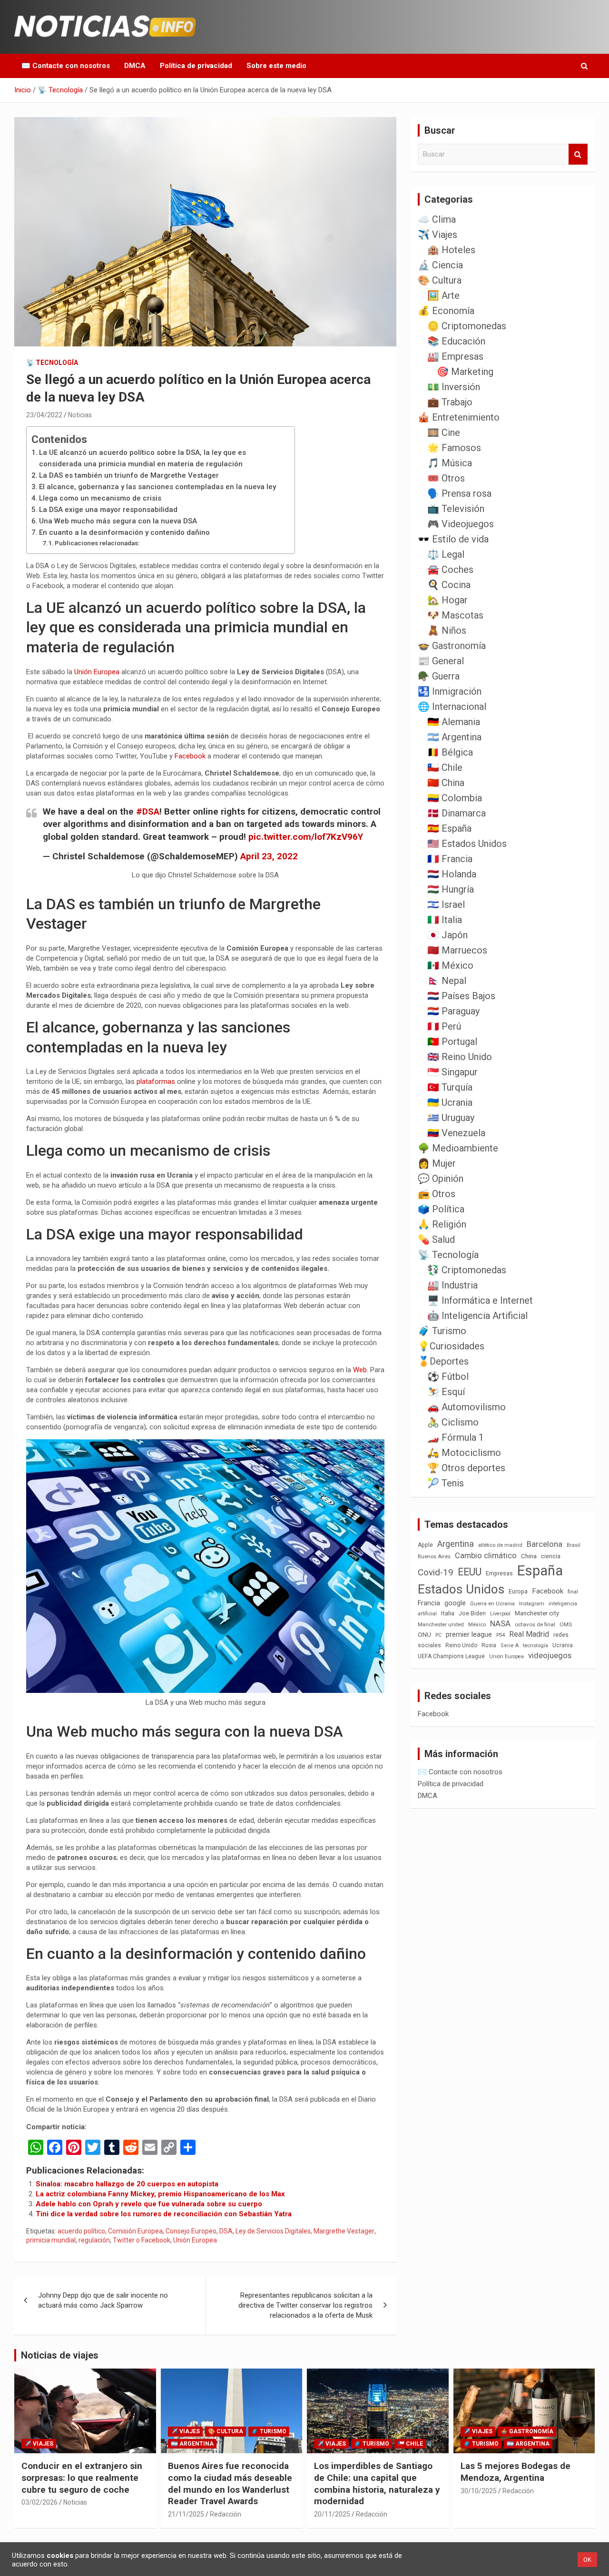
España (540, 1571)
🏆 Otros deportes (466, 1468)
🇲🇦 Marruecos (457, 950)
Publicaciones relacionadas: (97, 543)
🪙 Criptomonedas (467, 326)
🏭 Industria (452, 1285)
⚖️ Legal (446, 554)
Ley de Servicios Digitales (273, 2231)
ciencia (551, 1556)
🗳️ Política (441, 1209)
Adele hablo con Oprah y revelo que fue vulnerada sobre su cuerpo (149, 2204)
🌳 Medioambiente (458, 1148)
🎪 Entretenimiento (459, 417)
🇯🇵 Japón (447, 935)
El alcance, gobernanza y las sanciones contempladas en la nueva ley (157, 487)
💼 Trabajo (450, 402)
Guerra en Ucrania (492, 1604)
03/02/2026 (39, 2502)
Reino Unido (461, 1645)
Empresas (499, 1573)
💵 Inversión (454, 387)
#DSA (148, 811)
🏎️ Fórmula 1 (456, 1437)
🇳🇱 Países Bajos (461, 996)
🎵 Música (450, 463)
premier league (469, 1634)
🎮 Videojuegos (461, 524)
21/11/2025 (186, 2514)
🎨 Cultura (440, 280)
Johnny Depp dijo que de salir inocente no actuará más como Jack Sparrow (103, 2300)
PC (438, 1635)
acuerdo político (81, 2231)
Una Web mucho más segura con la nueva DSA (118, 521)
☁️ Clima (437, 219)
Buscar (578, 154)
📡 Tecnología (52, 363)
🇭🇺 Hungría (451, 889)
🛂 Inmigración (450, 691)
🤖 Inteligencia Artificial (477, 1316)
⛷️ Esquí (446, 1392)
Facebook (191, 756)
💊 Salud (436, 1239)
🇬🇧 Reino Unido (460, 1057)
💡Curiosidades (451, 1346)
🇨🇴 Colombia (455, 798)
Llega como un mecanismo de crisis (100, 498)
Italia (448, 1613)
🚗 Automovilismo (467, 1407)
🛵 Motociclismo (464, 1453)
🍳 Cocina (449, 585)
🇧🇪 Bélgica (450, 752)
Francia (429, 1603)
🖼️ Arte (443, 295)
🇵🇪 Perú (444, 1026)
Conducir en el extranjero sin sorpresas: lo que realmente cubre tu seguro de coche (82, 2478)
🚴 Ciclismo (453, 1422)
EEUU (470, 1572)
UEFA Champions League (451, 1656)
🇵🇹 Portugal (452, 1042)
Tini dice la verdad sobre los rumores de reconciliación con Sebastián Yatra (164, 2214)
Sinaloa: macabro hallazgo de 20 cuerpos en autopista (127, 2184)
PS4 (501, 1635)
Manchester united (441, 1625)
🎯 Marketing (465, 372)
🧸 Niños (447, 630)
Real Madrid (529, 1634)
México (477, 1624)
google (455, 1603)
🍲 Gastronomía (452, 646)
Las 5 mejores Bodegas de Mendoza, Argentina (516, 2472)
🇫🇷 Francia (450, 859)
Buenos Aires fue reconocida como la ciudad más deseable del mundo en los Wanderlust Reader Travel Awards (230, 2483)
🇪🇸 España (449, 828)
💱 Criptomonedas (467, 1270)
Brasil (574, 1545)
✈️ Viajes (437, 235)
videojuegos (550, 1655)
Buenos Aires (434, 1557)
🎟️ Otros (446, 478)
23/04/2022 (44, 415)
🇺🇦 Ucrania (450, 1102)
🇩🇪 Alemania (454, 722)
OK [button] (587, 2560)
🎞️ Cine (444, 433)
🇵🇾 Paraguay (453, 1011)
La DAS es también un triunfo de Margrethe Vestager (129, 475)
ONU (424, 1634)
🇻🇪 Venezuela (456, 1133)
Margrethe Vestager (344, 2231)
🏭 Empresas (455, 356)
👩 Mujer (437, 1163)
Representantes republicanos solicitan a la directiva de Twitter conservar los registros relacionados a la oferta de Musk (305, 2305)
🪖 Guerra (439, 676)
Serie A (510, 1646)
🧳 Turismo (442, 1331)
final (573, 1592)
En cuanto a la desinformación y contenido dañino (124, 532)
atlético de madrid (500, 1545)
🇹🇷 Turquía (450, 1087)
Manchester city (537, 1613)
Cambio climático (486, 1556)
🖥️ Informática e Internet (480, 1300)
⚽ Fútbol (448, 1376)
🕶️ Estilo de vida (453, 539)
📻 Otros (437, 1194)
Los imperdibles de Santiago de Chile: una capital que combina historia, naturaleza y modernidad (377, 2483)
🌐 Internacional (452, 707)
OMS (566, 1624)
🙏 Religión (442, 1224)
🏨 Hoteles (451, 250)
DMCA (135, 66)
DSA (226, 2231)
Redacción (226, 2514)
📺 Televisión (456, 509)
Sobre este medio (276, 66)
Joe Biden (472, 1613)
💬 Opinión (441, 1179)
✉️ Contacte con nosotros (66, 66)
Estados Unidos (461, 1589)
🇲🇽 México (450, 965)
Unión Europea (97, 672)
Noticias (80, 415)
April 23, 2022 (269, 856)
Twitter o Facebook (142, 2240)
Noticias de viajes (60, 2355)
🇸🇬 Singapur (452, 1072)
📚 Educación (456, 341)
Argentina (456, 1544)
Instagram (532, 1604)
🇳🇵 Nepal (447, 981)
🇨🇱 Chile (445, 767)
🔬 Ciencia (440, 265)
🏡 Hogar (447, 600)
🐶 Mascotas (455, 615)
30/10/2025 (479, 2491)
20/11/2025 (332, 2514)
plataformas (157, 1082)
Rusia (489, 1645)
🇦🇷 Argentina (454, 737)
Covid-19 (436, 1573)
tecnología (535, 1645)
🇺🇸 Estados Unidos (467, 844)
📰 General (441, 661)
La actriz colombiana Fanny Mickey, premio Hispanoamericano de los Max (160, 2194)
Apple (425, 1545)
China (529, 1556)
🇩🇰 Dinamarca (457, 813)
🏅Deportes (443, 1361)
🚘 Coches (450, 570)
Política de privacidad (196, 66)
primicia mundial (51, 2240)
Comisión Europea (135, 2231)
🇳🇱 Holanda (452, 874)
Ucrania (563, 1645)
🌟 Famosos (454, 448)
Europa (518, 1591)
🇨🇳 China (446, 783)
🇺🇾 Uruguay (451, 1118)
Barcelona (545, 1544)
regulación (94, 2240)
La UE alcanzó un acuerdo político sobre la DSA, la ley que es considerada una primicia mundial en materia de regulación (142, 458)
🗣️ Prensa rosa (459, 493)
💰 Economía (446, 311)
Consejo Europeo (191, 2231)
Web (360, 1370)
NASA (500, 1623)
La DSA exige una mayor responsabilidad (108, 510)
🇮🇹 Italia (445, 920)
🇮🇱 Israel (446, 905)
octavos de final (535, 1624)
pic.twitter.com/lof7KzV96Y (306, 837)
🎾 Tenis (446, 1483)
